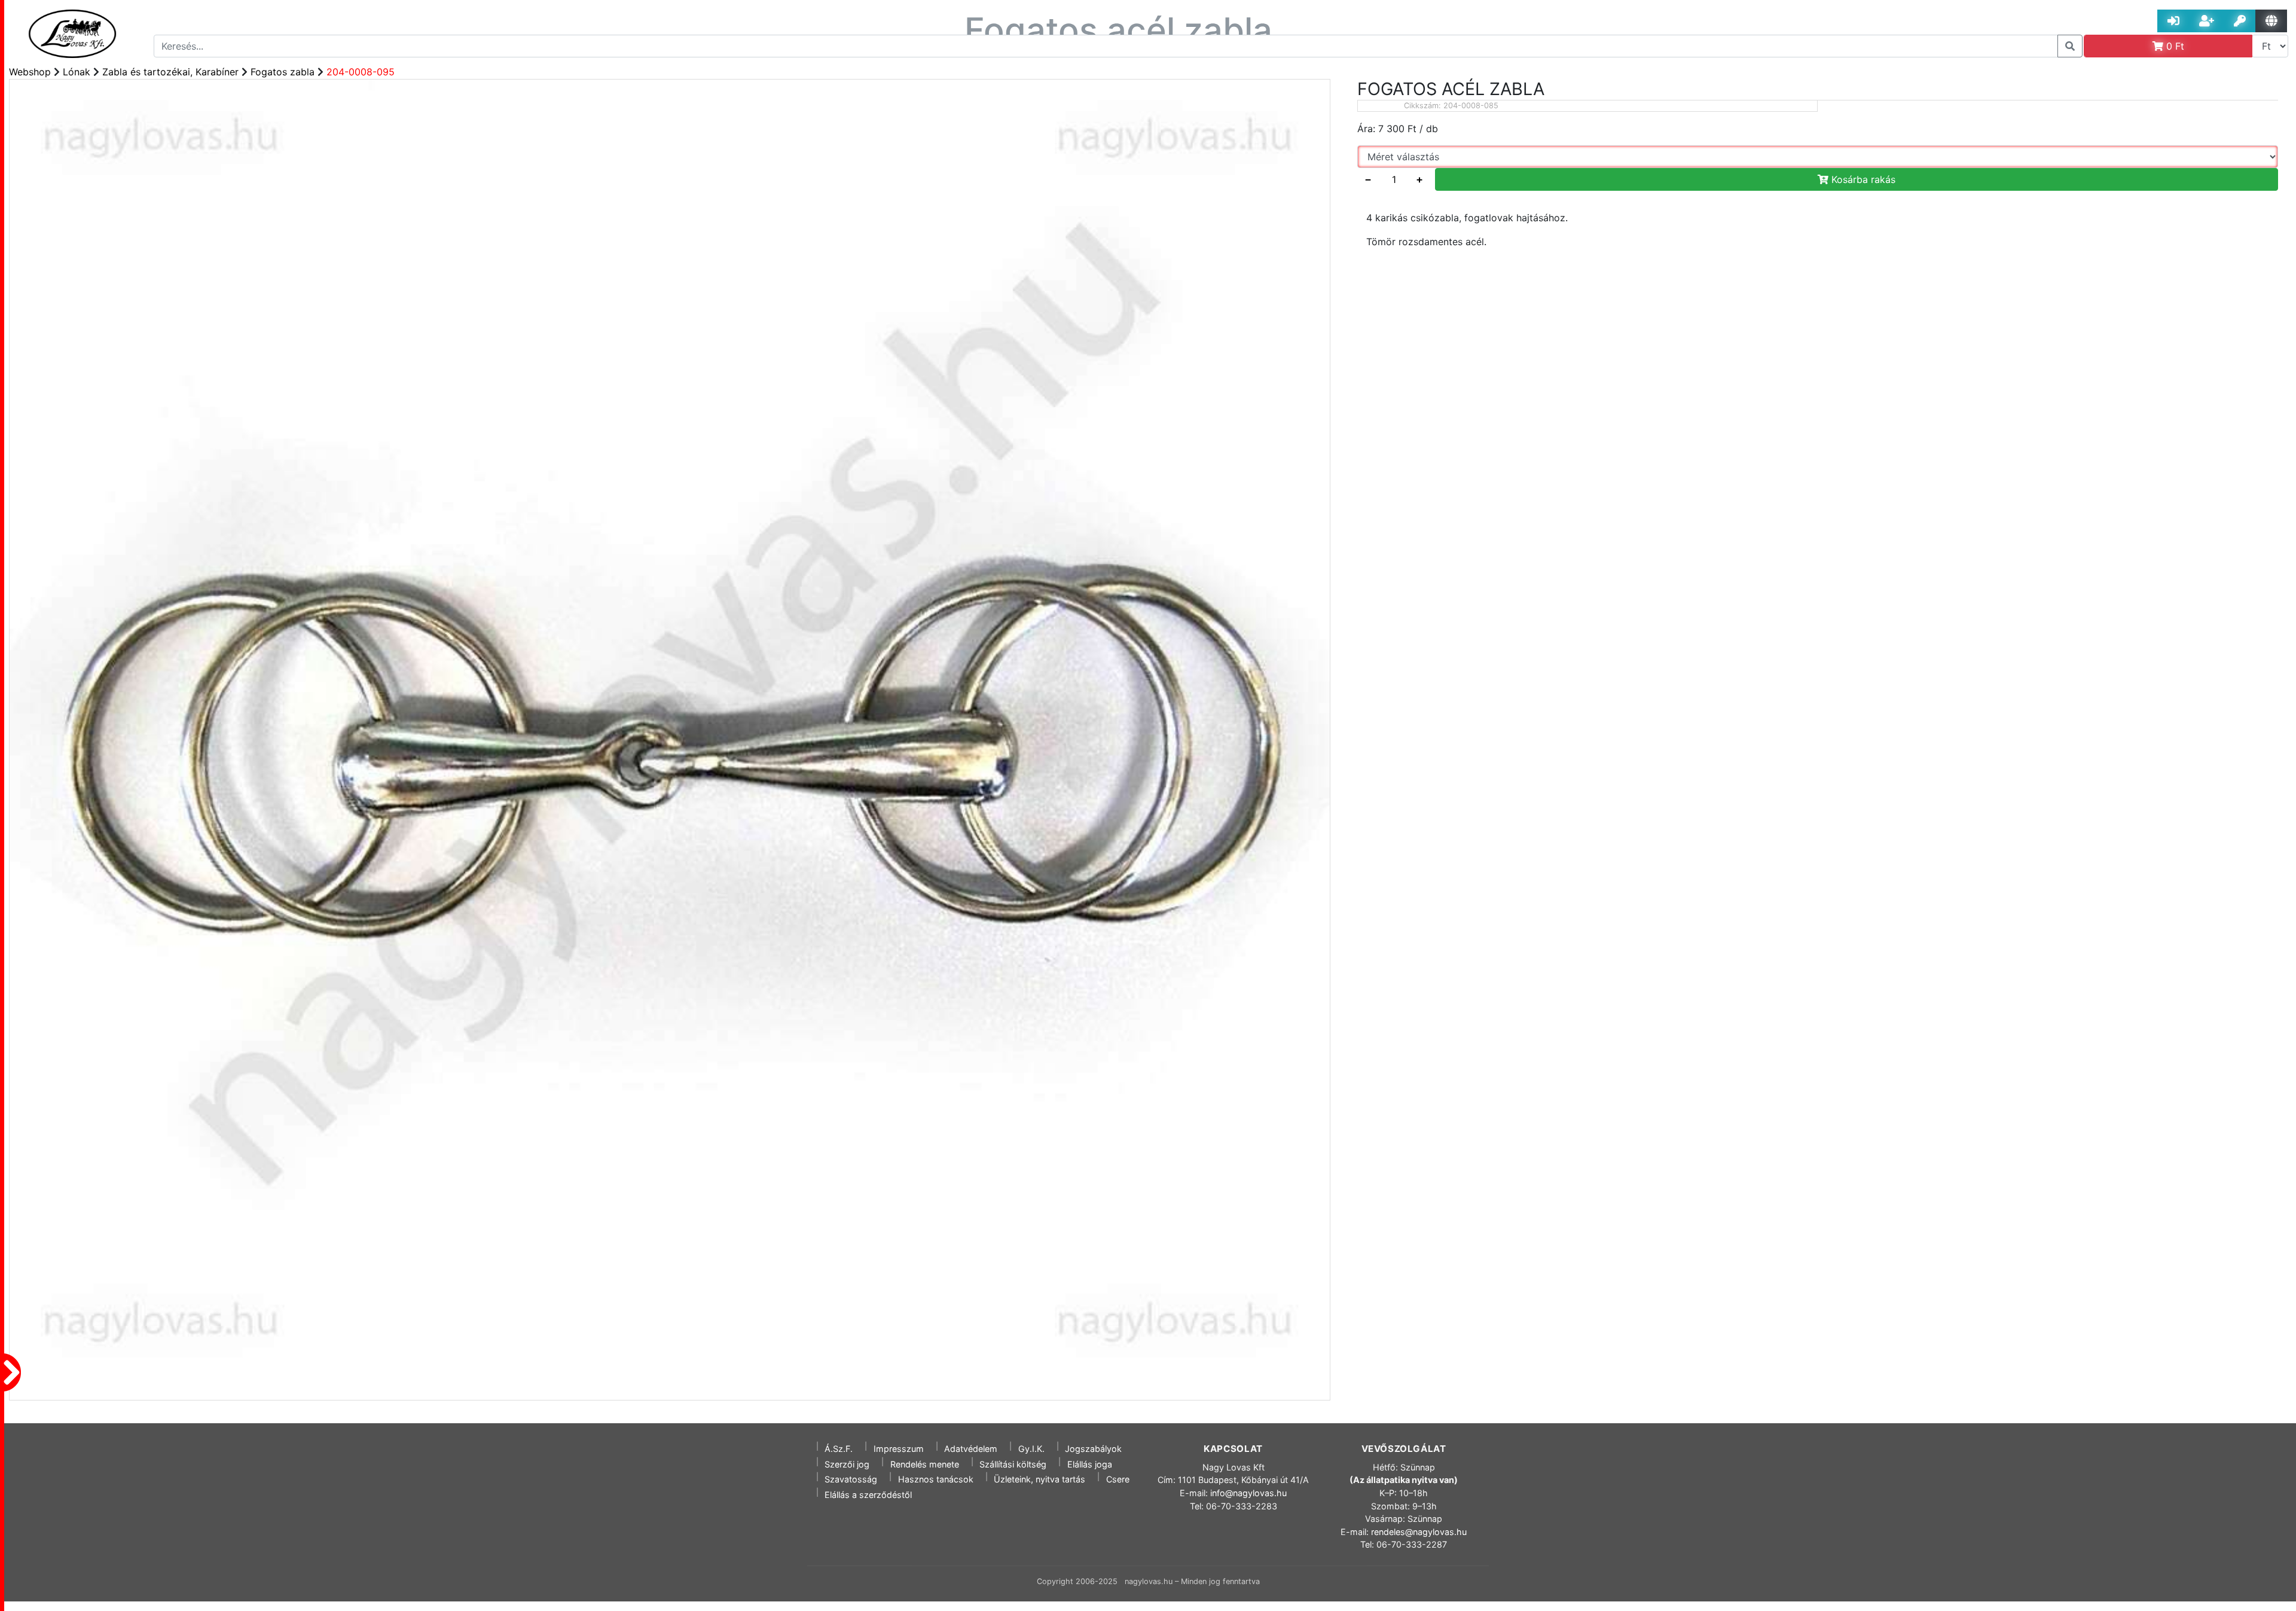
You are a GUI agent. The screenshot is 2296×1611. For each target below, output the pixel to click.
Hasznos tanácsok (936, 1479)
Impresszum (899, 1449)
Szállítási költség (1013, 1464)
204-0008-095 (361, 72)
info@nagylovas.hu (1248, 1493)
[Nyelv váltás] (2271, 21)
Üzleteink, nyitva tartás (1039, 1479)
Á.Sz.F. (839, 1449)
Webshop (30, 72)
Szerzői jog (847, 1464)
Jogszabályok (1093, 1449)
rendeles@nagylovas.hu (1419, 1532)
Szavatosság (851, 1479)
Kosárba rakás (1862, 179)
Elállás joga (1090, 1464)
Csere (1118, 1479)
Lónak (77, 72)
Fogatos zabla (283, 72)
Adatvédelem (971, 1449)
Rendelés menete (925, 1464)
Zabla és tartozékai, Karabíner (170, 72)
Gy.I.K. (1031, 1449)
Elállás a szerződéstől (868, 1495)
